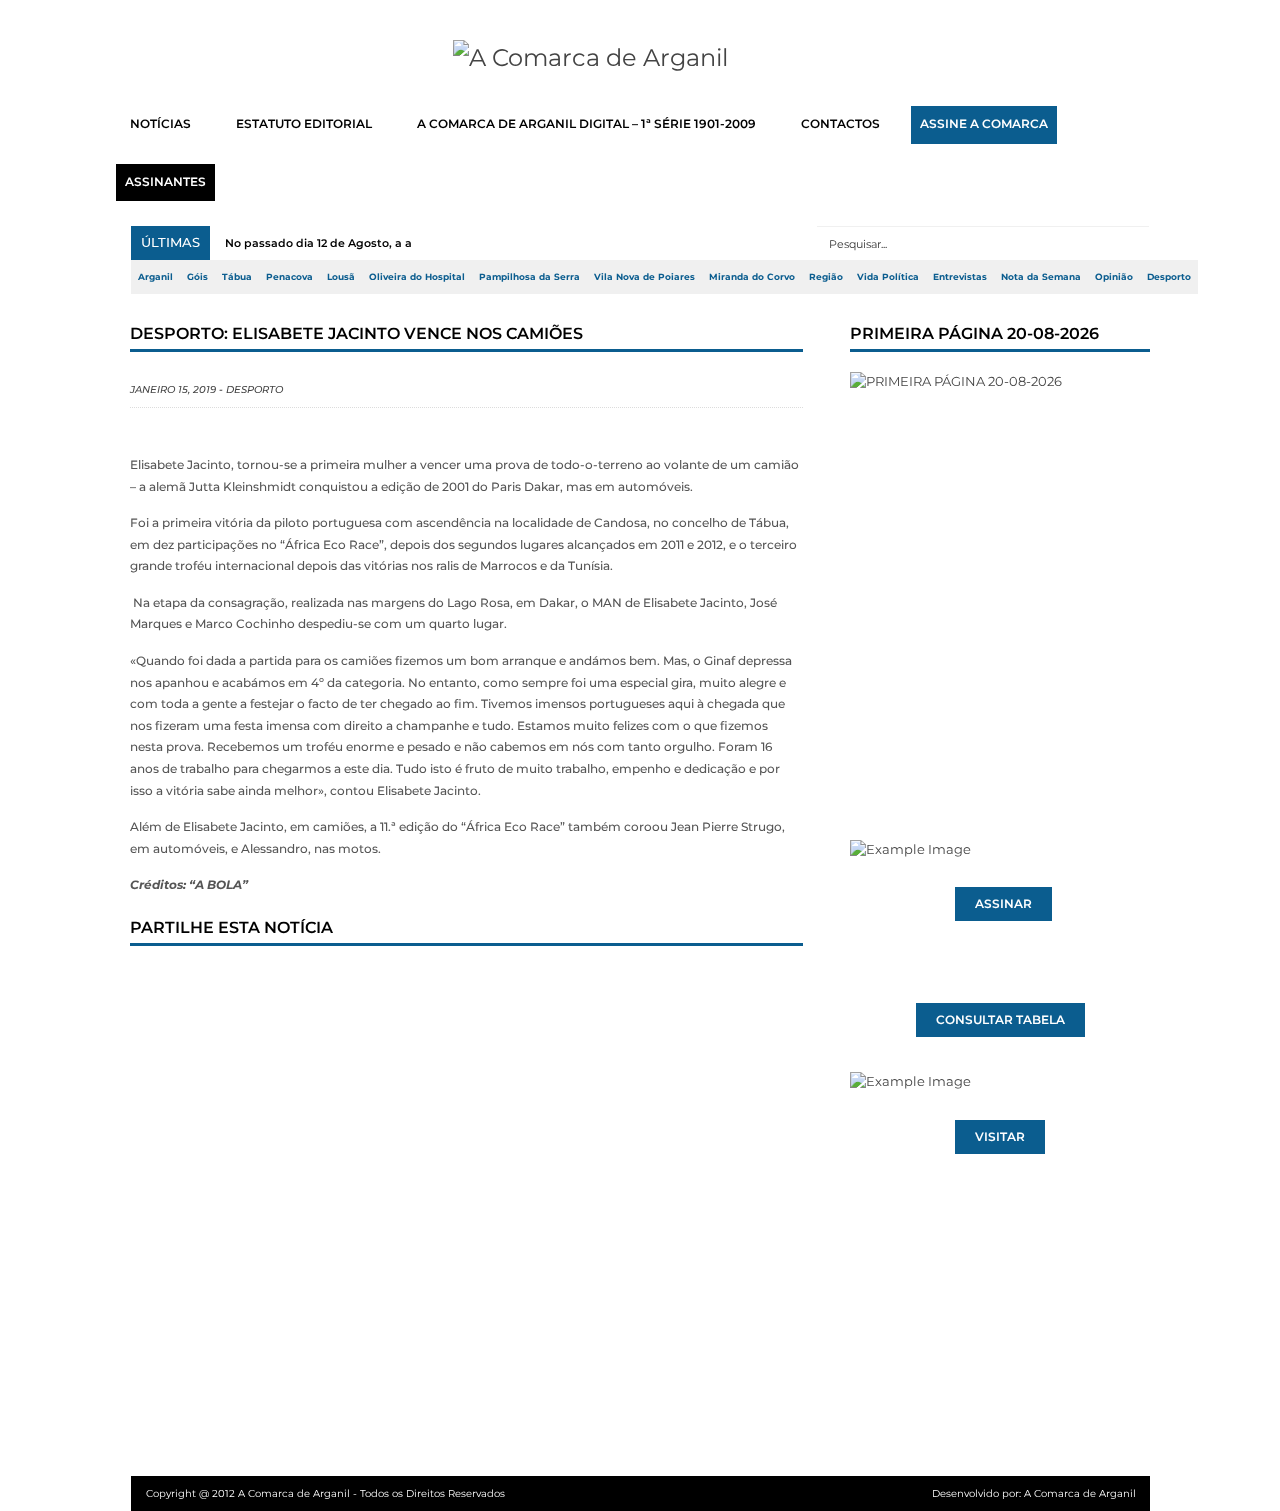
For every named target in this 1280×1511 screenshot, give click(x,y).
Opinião (1114, 277)
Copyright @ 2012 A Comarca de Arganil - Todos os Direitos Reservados (325, 1493)
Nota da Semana (1041, 277)
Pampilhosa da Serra (529, 277)
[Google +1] (295, 984)
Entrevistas (960, 277)
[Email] (559, 984)
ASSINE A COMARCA (984, 124)
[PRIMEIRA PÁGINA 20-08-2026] (1000, 568)
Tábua (237, 277)
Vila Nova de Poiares (644, 277)
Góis (197, 277)
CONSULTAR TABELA (1000, 1020)
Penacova (289, 277)
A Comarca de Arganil (1080, 1493)
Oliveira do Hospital (417, 277)
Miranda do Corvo (752, 277)
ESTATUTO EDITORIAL (304, 124)
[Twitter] (229, 984)
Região (826, 277)
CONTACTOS (840, 124)
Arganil (155, 277)
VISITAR (1000, 1137)
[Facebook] (163, 984)
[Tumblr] (361, 984)
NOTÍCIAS (160, 124)
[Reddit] (493, 984)
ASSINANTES (165, 182)
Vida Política (888, 277)
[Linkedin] (427, 984)
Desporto (1169, 277)
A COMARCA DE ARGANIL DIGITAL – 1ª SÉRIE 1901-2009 (586, 124)
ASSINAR (1003, 904)
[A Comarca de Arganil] (640, 58)
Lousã (341, 277)
